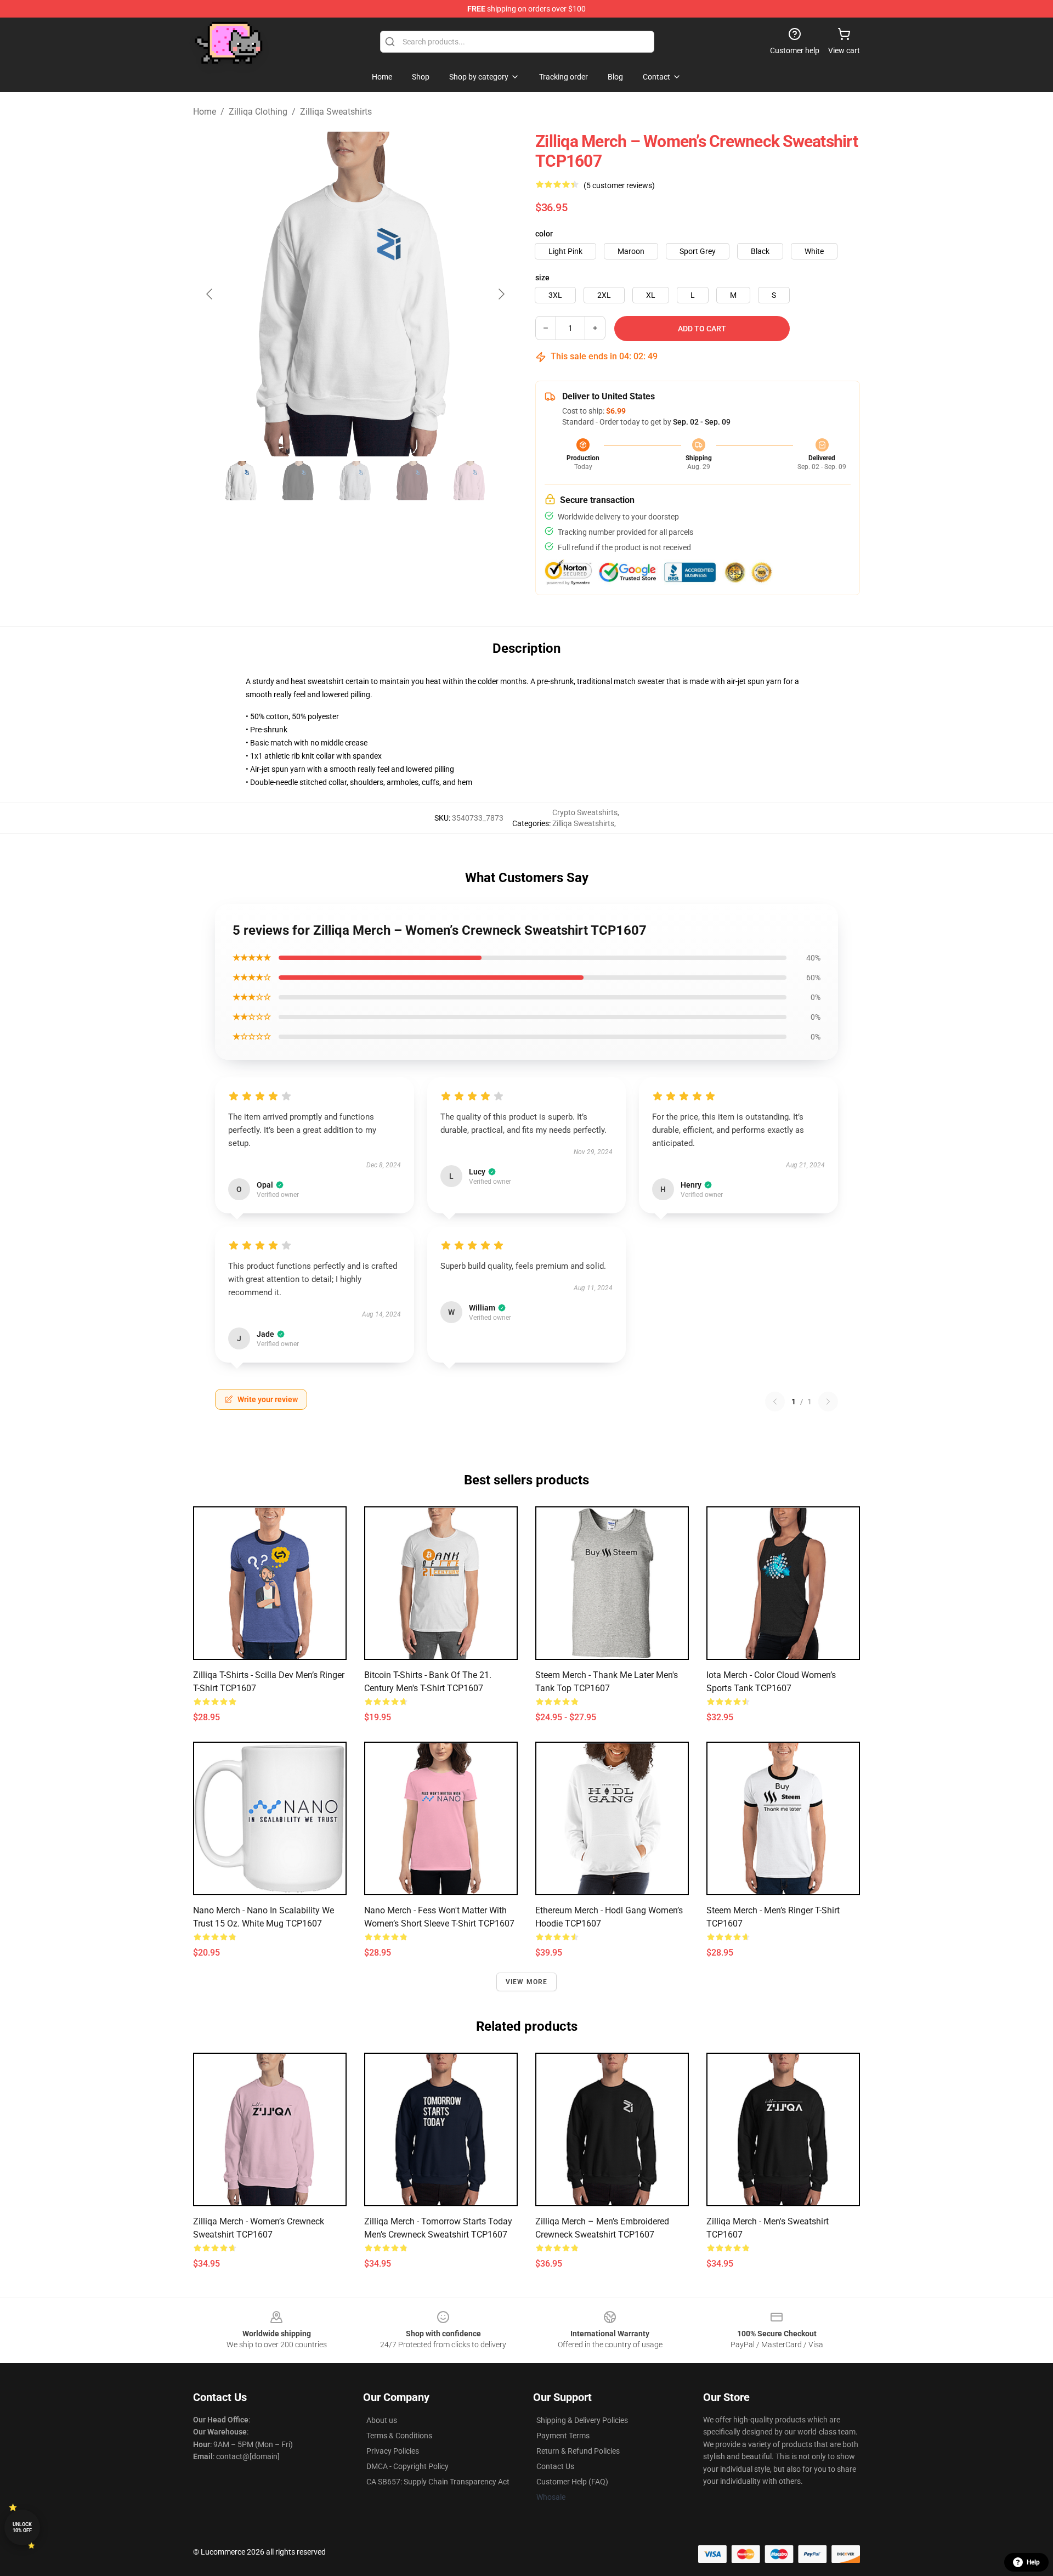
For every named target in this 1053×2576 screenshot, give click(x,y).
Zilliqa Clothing (258, 112)
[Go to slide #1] (241, 481)
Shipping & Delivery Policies (582, 2420)
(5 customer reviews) (619, 185)
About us (382, 2420)
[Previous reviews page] (775, 1402)
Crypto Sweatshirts (585, 812)
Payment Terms (563, 2436)
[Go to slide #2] (298, 481)
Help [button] (1033, 2562)
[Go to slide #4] (412, 481)
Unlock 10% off (22, 2527)
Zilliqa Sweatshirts (336, 112)
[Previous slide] (210, 294)
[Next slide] (501, 294)
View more (527, 1982)
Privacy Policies (393, 2451)
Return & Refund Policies (578, 2451)
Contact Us (555, 2466)
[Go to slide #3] (355, 481)
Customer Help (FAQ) (572, 2482)
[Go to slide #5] (469, 481)
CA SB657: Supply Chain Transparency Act (438, 2482)
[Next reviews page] (828, 1402)
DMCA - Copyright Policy (407, 2466)
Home (205, 112)
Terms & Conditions (399, 2436)
